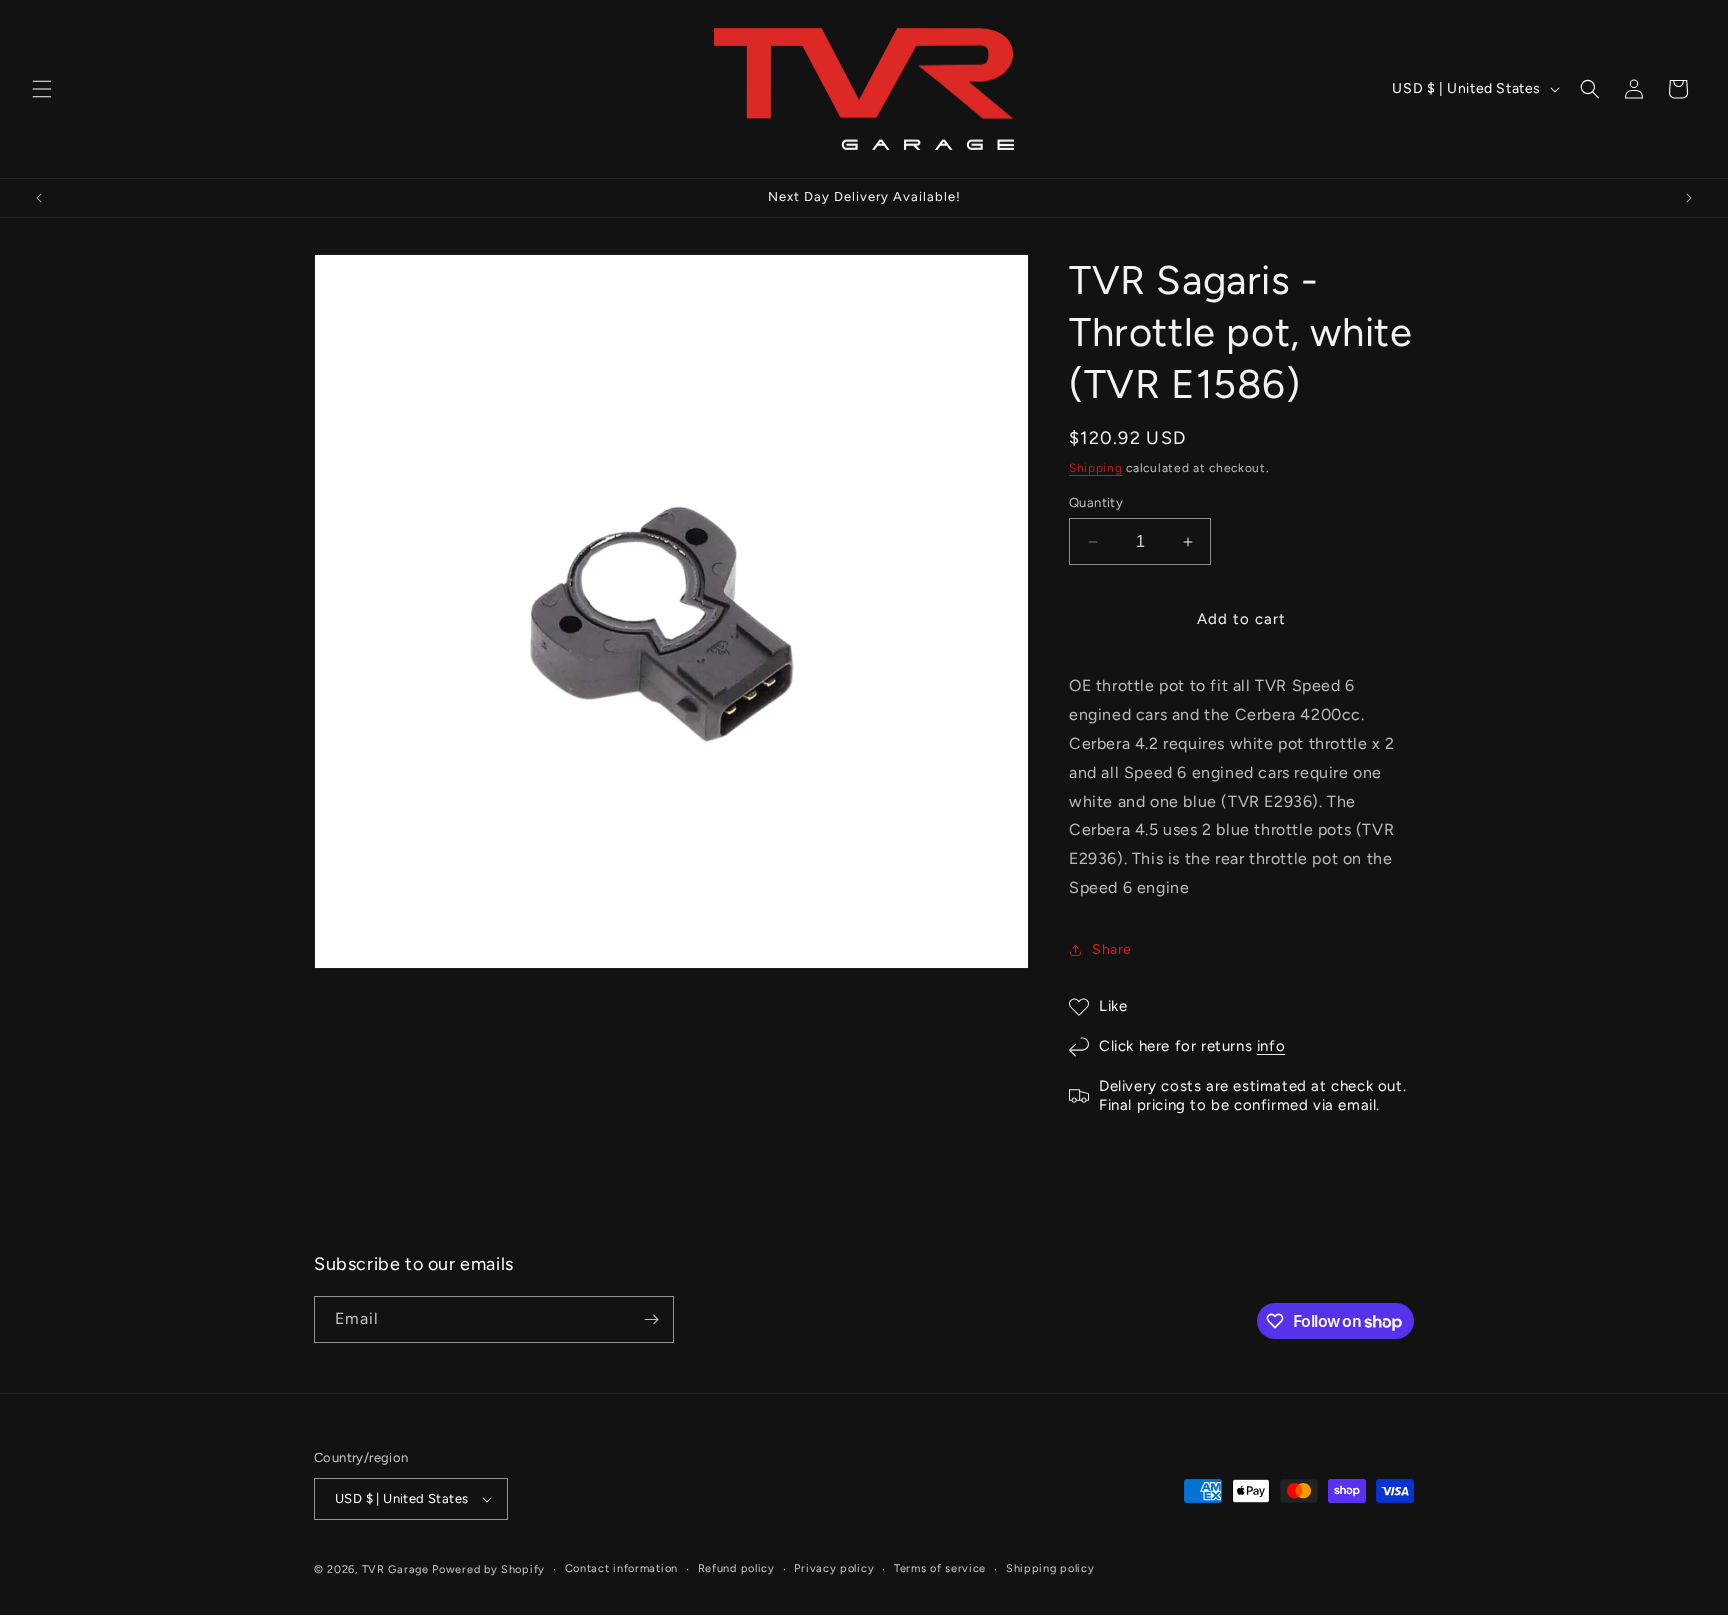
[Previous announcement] (39, 198)
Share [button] (1112, 949)
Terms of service (940, 1568)
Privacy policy (834, 1568)
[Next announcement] (1689, 198)
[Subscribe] (651, 1319)
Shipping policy (1050, 1568)
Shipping (1096, 468)
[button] (42, 89)
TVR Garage (395, 1569)
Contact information (621, 1568)
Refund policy (736, 1568)
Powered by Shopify (488, 1569)
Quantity (1096, 502)
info (1271, 1046)
